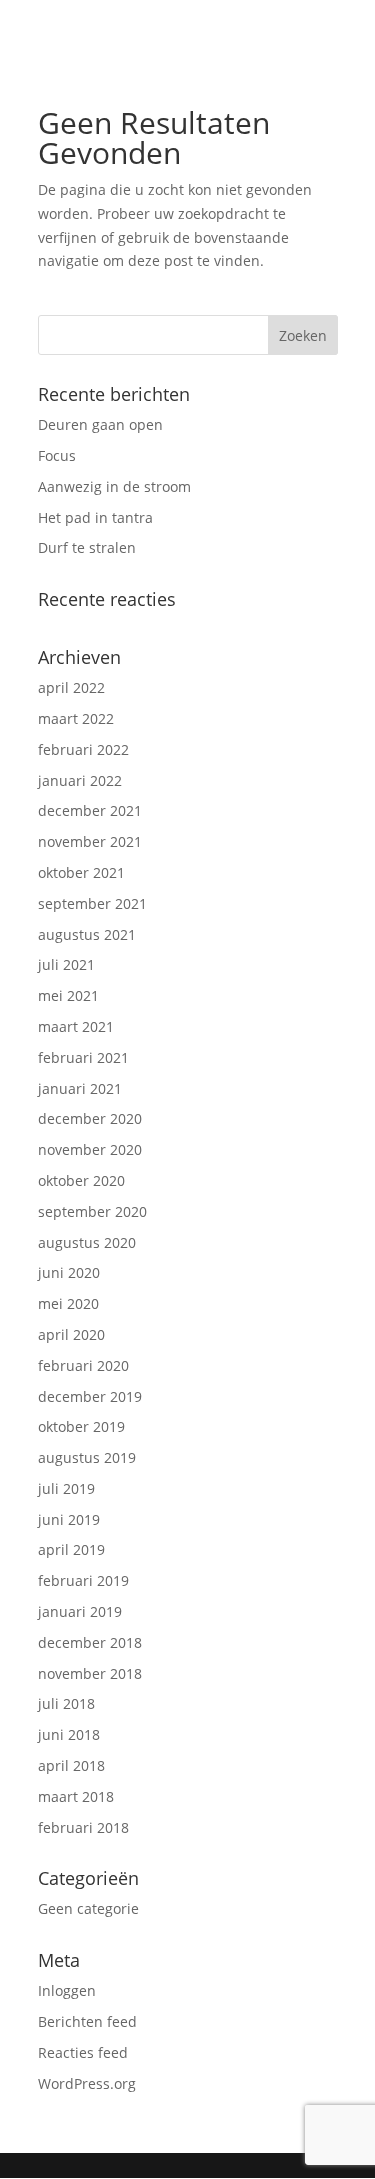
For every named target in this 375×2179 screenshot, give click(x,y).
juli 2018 (66, 1703)
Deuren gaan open (100, 424)
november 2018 (90, 1673)
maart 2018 (76, 1796)
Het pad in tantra (95, 517)
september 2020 (92, 1211)
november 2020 (90, 1149)
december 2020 (90, 1118)
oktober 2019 (81, 1426)
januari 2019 (80, 1611)
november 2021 (90, 841)
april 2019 (71, 1549)
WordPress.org (87, 2083)
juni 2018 (69, 1734)
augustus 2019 (87, 1457)
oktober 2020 (81, 1180)
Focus (57, 455)
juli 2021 (66, 964)
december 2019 (90, 1396)
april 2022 (71, 687)
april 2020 (71, 1334)
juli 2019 (66, 1488)
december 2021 (90, 810)
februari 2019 (83, 1580)
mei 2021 (68, 995)
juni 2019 (69, 1519)
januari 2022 (80, 780)
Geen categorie (88, 1908)
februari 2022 (83, 749)
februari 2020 (83, 1365)
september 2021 (92, 903)
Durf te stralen (87, 547)
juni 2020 (69, 1272)
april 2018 (71, 1765)
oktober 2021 (81, 872)
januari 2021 (80, 1088)
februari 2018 (83, 1827)
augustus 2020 (87, 1242)
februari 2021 (83, 1057)
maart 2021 (76, 1026)
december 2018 (90, 1642)
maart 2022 (76, 718)
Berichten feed (87, 2021)
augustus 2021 (87, 934)
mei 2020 (68, 1303)
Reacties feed (83, 2052)
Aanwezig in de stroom (114, 486)
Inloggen (67, 1990)
